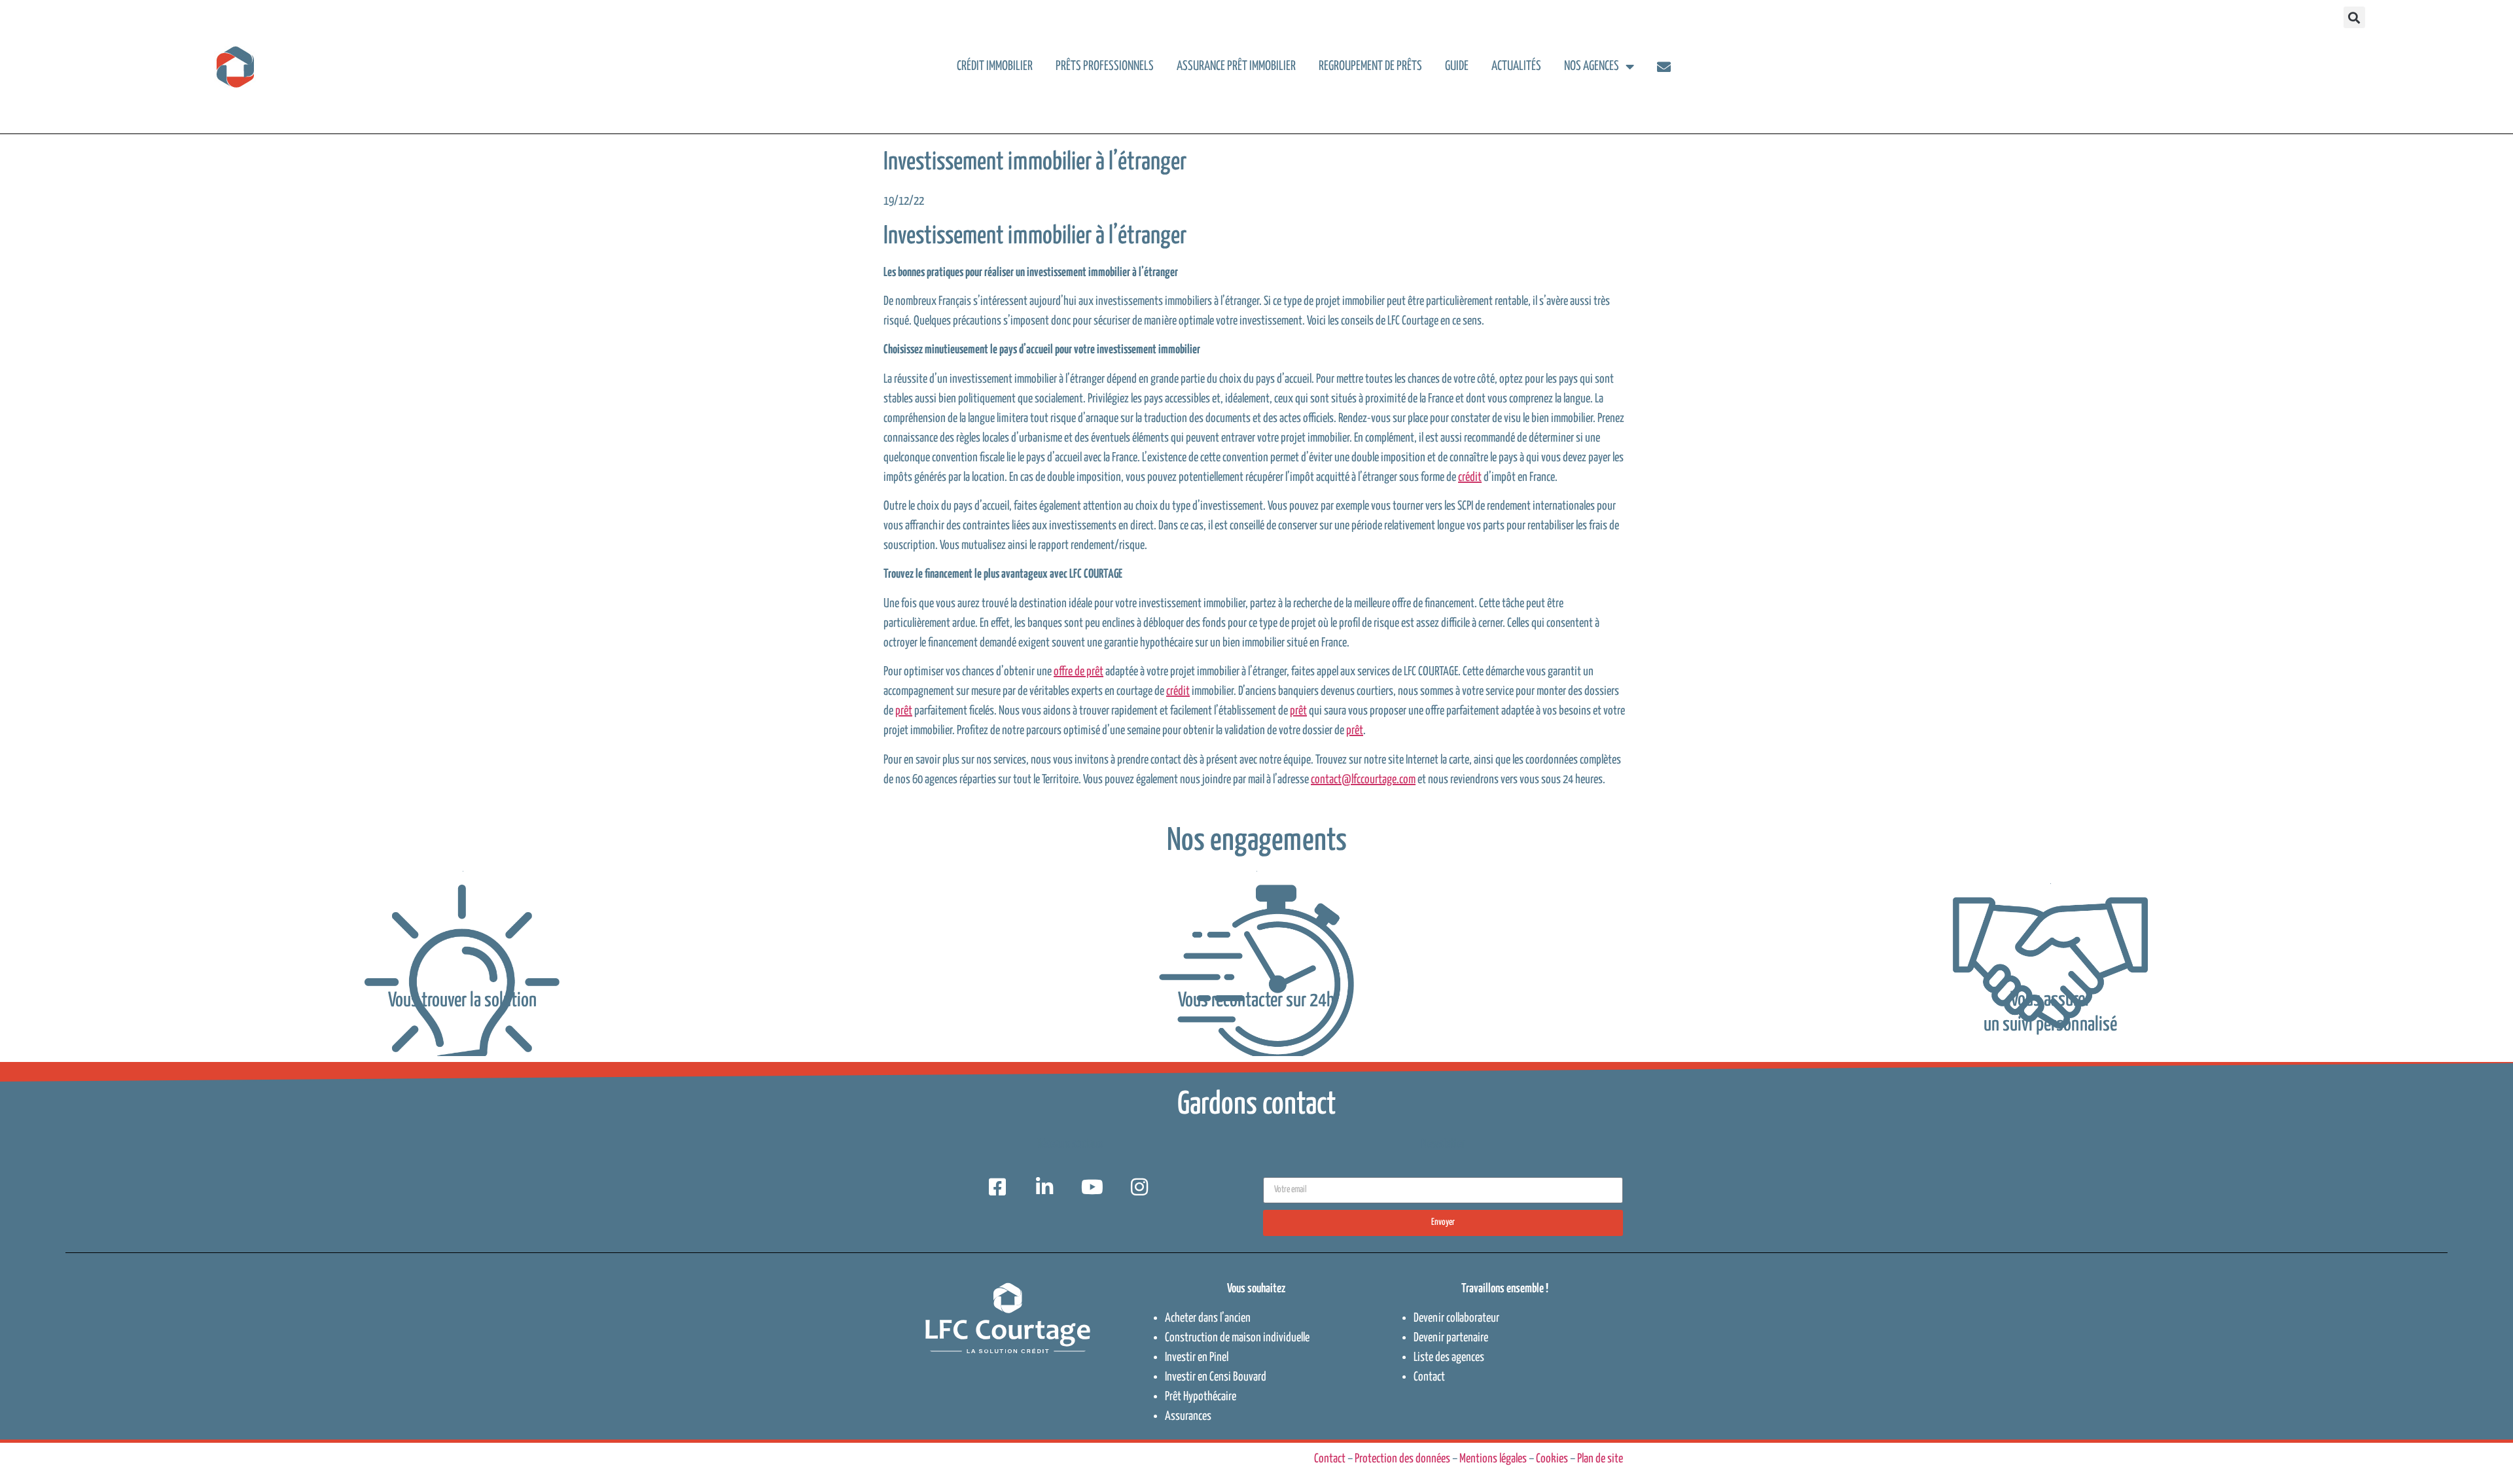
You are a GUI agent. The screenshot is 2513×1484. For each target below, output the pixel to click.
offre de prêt (1078, 672)
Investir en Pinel (1197, 1357)
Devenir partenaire (1451, 1338)
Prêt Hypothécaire (1201, 1397)
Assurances (1188, 1416)
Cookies (1552, 1459)
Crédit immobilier (995, 66)
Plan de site (1600, 1459)
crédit (1470, 477)
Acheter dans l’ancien (1208, 1318)
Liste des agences (1449, 1357)
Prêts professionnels (1105, 66)
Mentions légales (1493, 1459)
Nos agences (1592, 66)
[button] (2354, 17)
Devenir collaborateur (1456, 1318)
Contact (1429, 1377)
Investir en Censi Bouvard (1216, 1377)
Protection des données (1402, 1459)
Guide (1457, 66)
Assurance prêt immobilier (1236, 66)
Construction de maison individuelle (1237, 1338)
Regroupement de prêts (1370, 66)
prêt (904, 711)
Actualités (1516, 66)
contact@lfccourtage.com (1363, 780)
